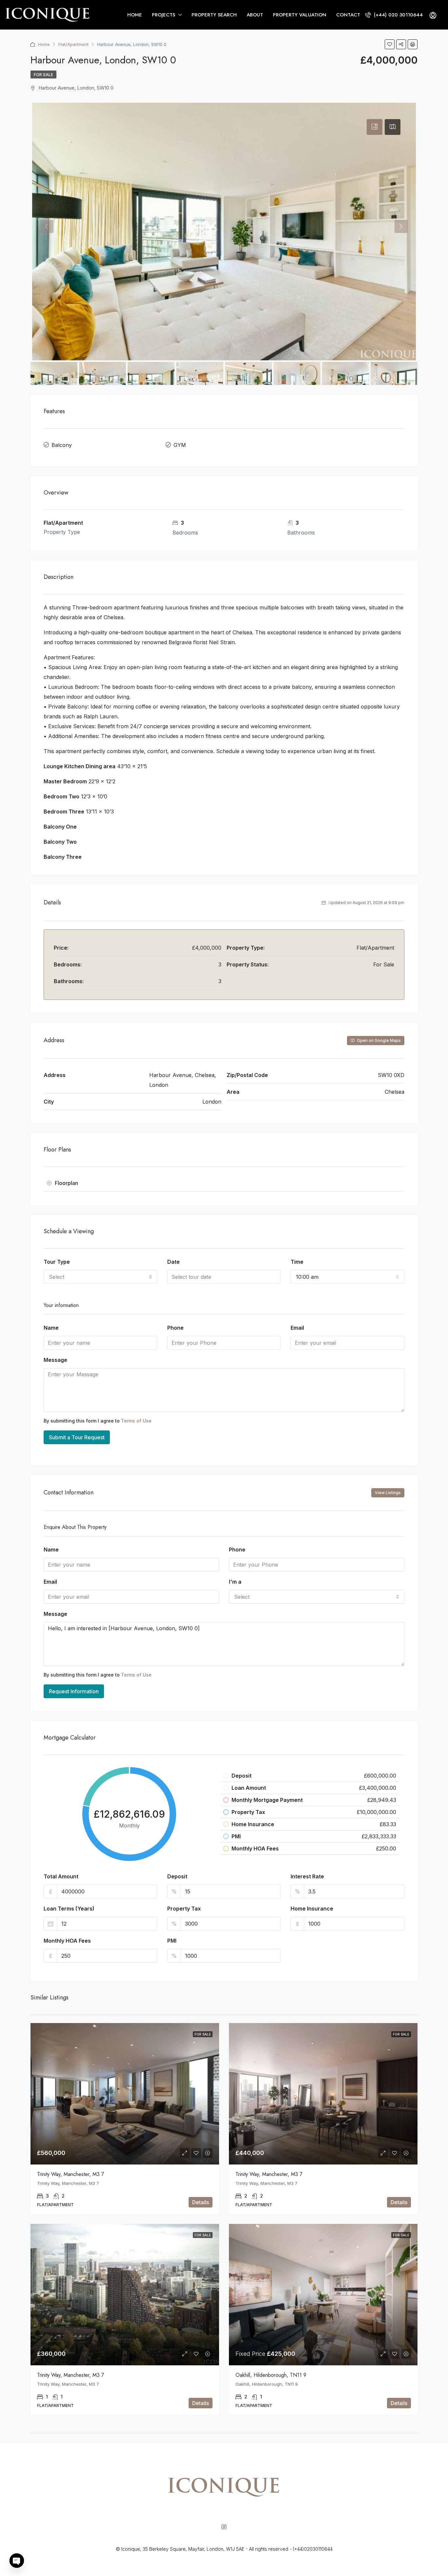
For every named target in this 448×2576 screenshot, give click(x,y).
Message (55, 1360)
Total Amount (61, 1876)
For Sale (43, 75)
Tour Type (57, 1262)
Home (44, 44)
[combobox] (101, 1277)
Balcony (62, 445)
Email (297, 1328)
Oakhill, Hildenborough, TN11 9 (271, 2375)
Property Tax (184, 1909)
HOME (135, 15)
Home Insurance (312, 1909)
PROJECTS (163, 15)
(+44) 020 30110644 (397, 15)
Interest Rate (307, 1876)
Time (297, 1262)
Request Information (74, 1691)
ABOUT (255, 15)
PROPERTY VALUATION (300, 15)
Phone (175, 1328)
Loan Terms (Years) (69, 1909)
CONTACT (348, 15)
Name (51, 1328)
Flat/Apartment (73, 44)
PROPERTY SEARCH (214, 15)
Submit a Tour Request (77, 1437)
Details (201, 2202)
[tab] (375, 127)
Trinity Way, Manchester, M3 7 (71, 2174)
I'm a (235, 1582)
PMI (172, 1941)
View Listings (388, 1493)
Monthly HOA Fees (67, 1941)
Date (173, 1262)
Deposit (177, 1876)
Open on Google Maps (378, 1040)
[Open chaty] (17, 2561)
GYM (180, 445)
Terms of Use (136, 1421)
